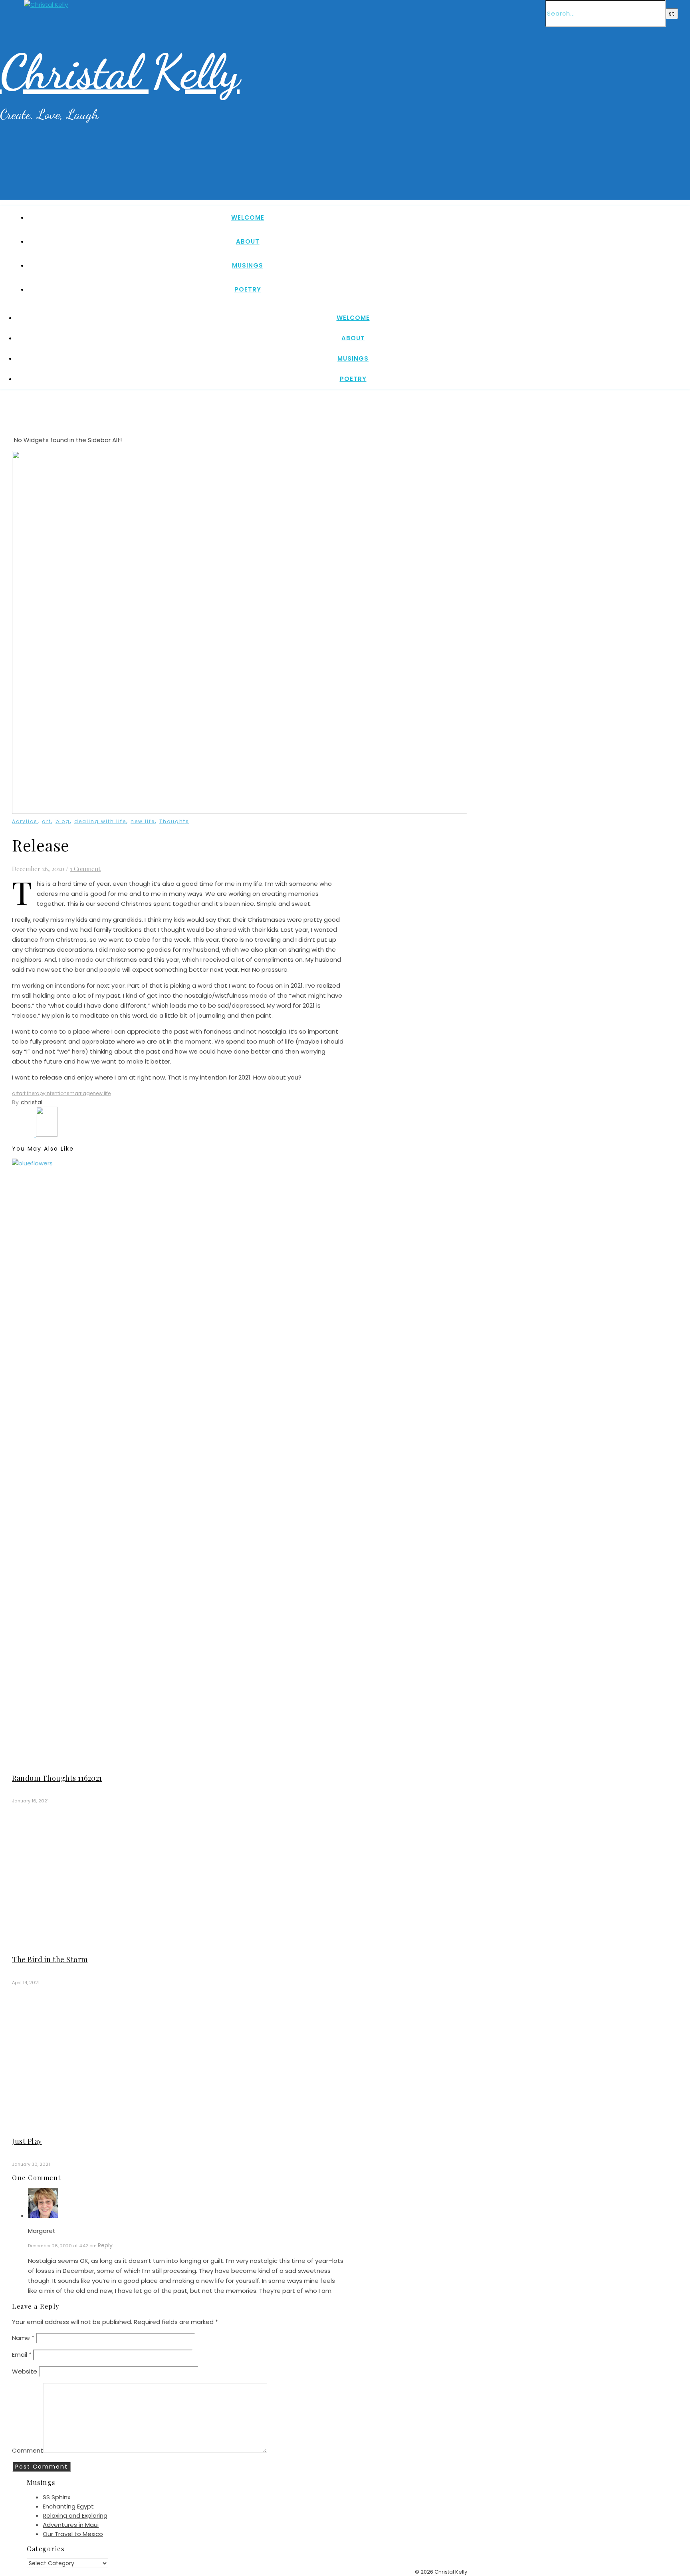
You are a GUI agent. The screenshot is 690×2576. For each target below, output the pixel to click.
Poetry (248, 289)
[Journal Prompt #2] (47, 1134)
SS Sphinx (57, 2497)
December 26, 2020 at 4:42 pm (62, 2246)
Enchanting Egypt (68, 2506)
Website (25, 2371)
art (47, 821)
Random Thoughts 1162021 (57, 1778)
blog (63, 821)
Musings (248, 265)
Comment (28, 2450)
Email (22, 2355)
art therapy (32, 1093)
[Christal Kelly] (46, 5)
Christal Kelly (120, 72)
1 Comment (85, 869)
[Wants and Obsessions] (24, 1134)
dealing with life (100, 821)
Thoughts (174, 821)
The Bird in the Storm (50, 1959)
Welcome (248, 217)
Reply (105, 2245)
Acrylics (25, 821)
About (248, 241)
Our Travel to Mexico (73, 2534)
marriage (81, 1093)
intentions (57, 1093)
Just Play (27, 2141)
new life (143, 821)
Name (23, 2338)
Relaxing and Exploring (75, 2515)
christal (32, 1102)
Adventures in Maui (71, 2525)
